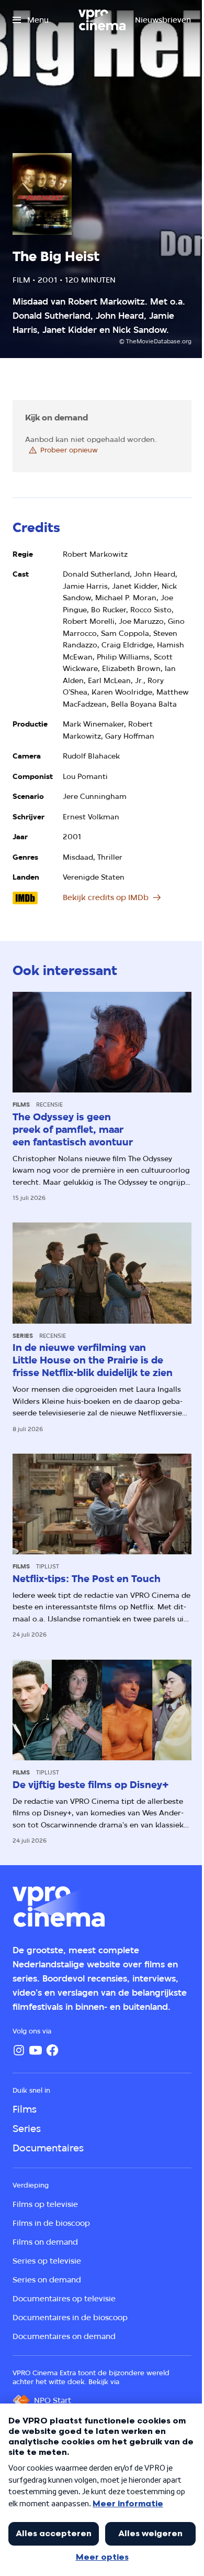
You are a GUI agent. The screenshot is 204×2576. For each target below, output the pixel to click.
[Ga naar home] (102, 20)
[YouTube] (36, 2050)
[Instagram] (19, 2050)
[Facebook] (52, 2050)
